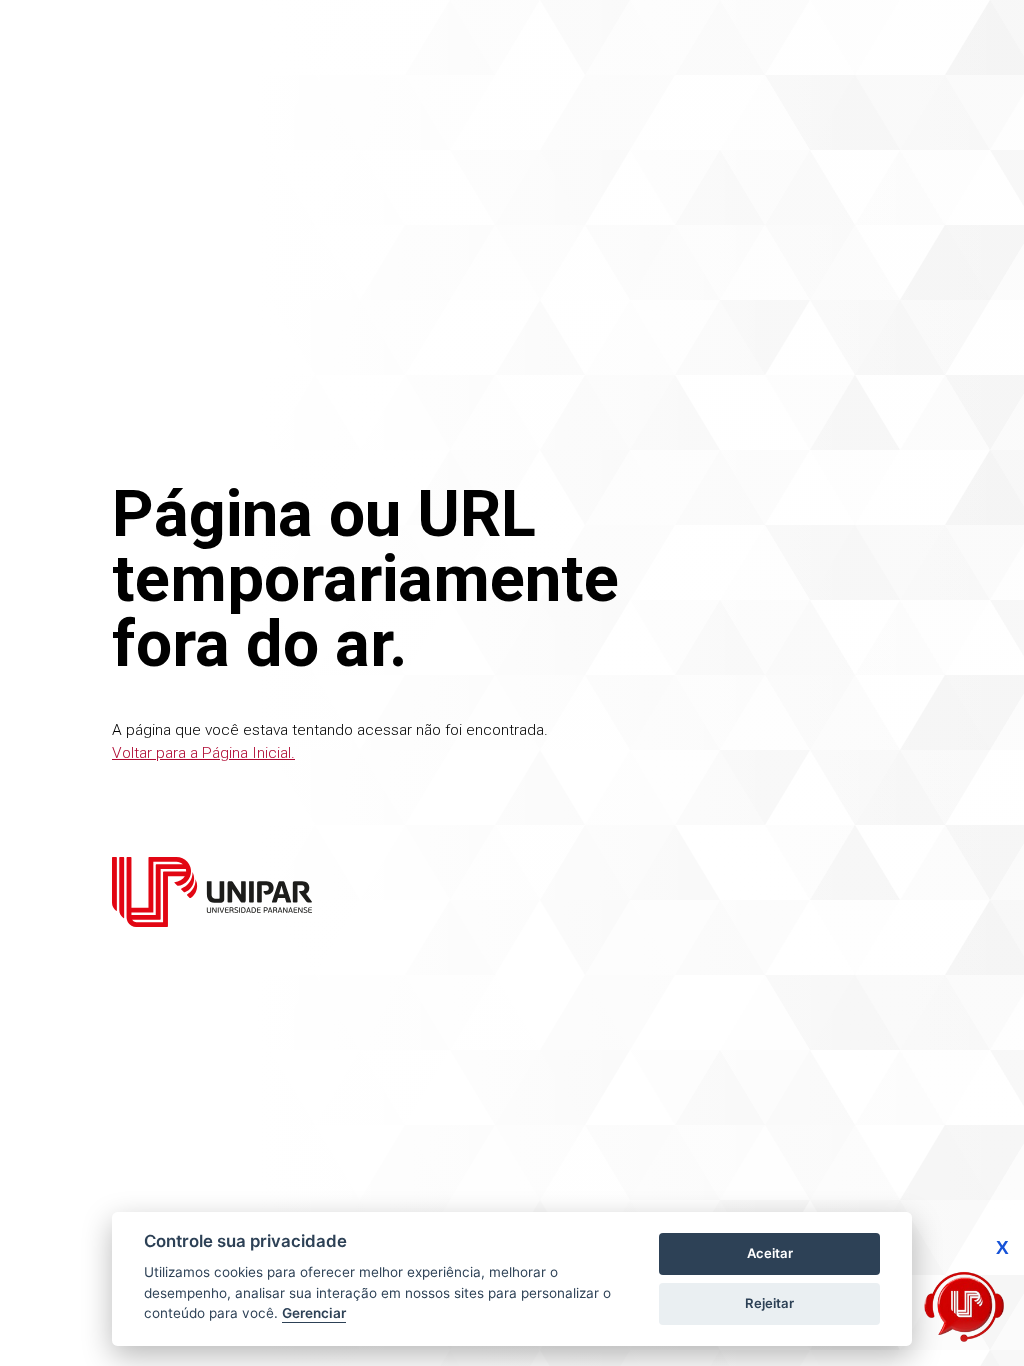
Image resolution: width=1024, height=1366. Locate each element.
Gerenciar (314, 1313)
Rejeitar (769, 1303)
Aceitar (770, 1253)
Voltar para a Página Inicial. (203, 753)
